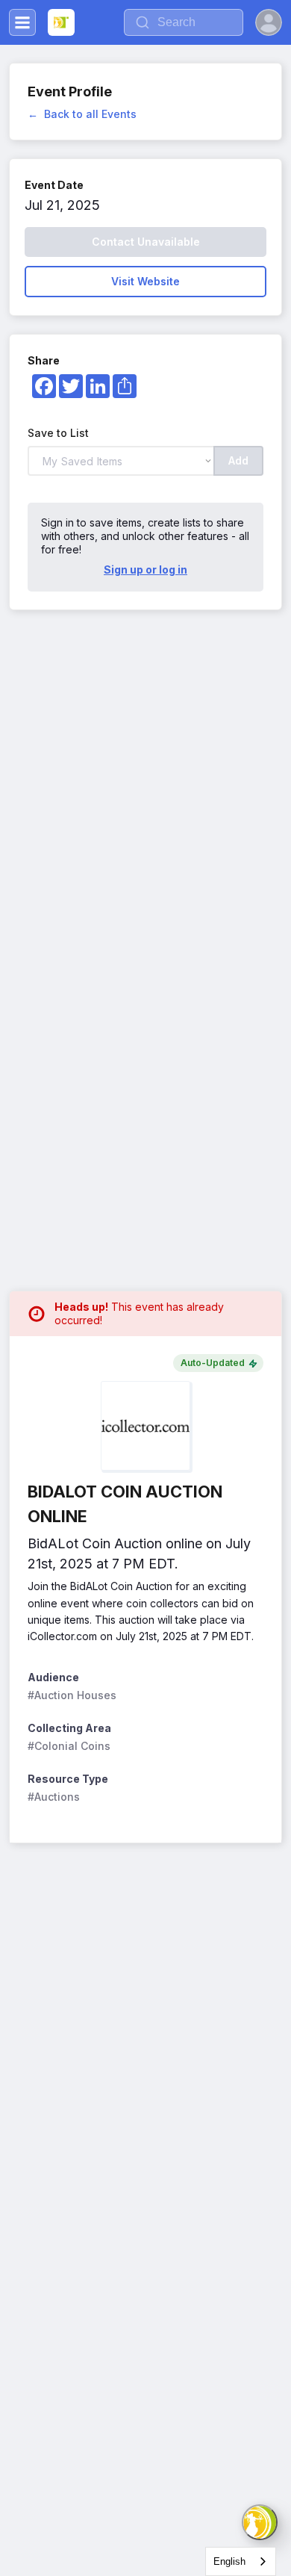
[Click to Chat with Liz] (260, 2522)
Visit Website (145, 281)
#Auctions (54, 1797)
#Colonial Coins (69, 1746)
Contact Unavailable (146, 242)
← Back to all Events (82, 114)
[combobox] (241, 2561)
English (229, 2561)
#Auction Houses (72, 1695)
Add (238, 460)
